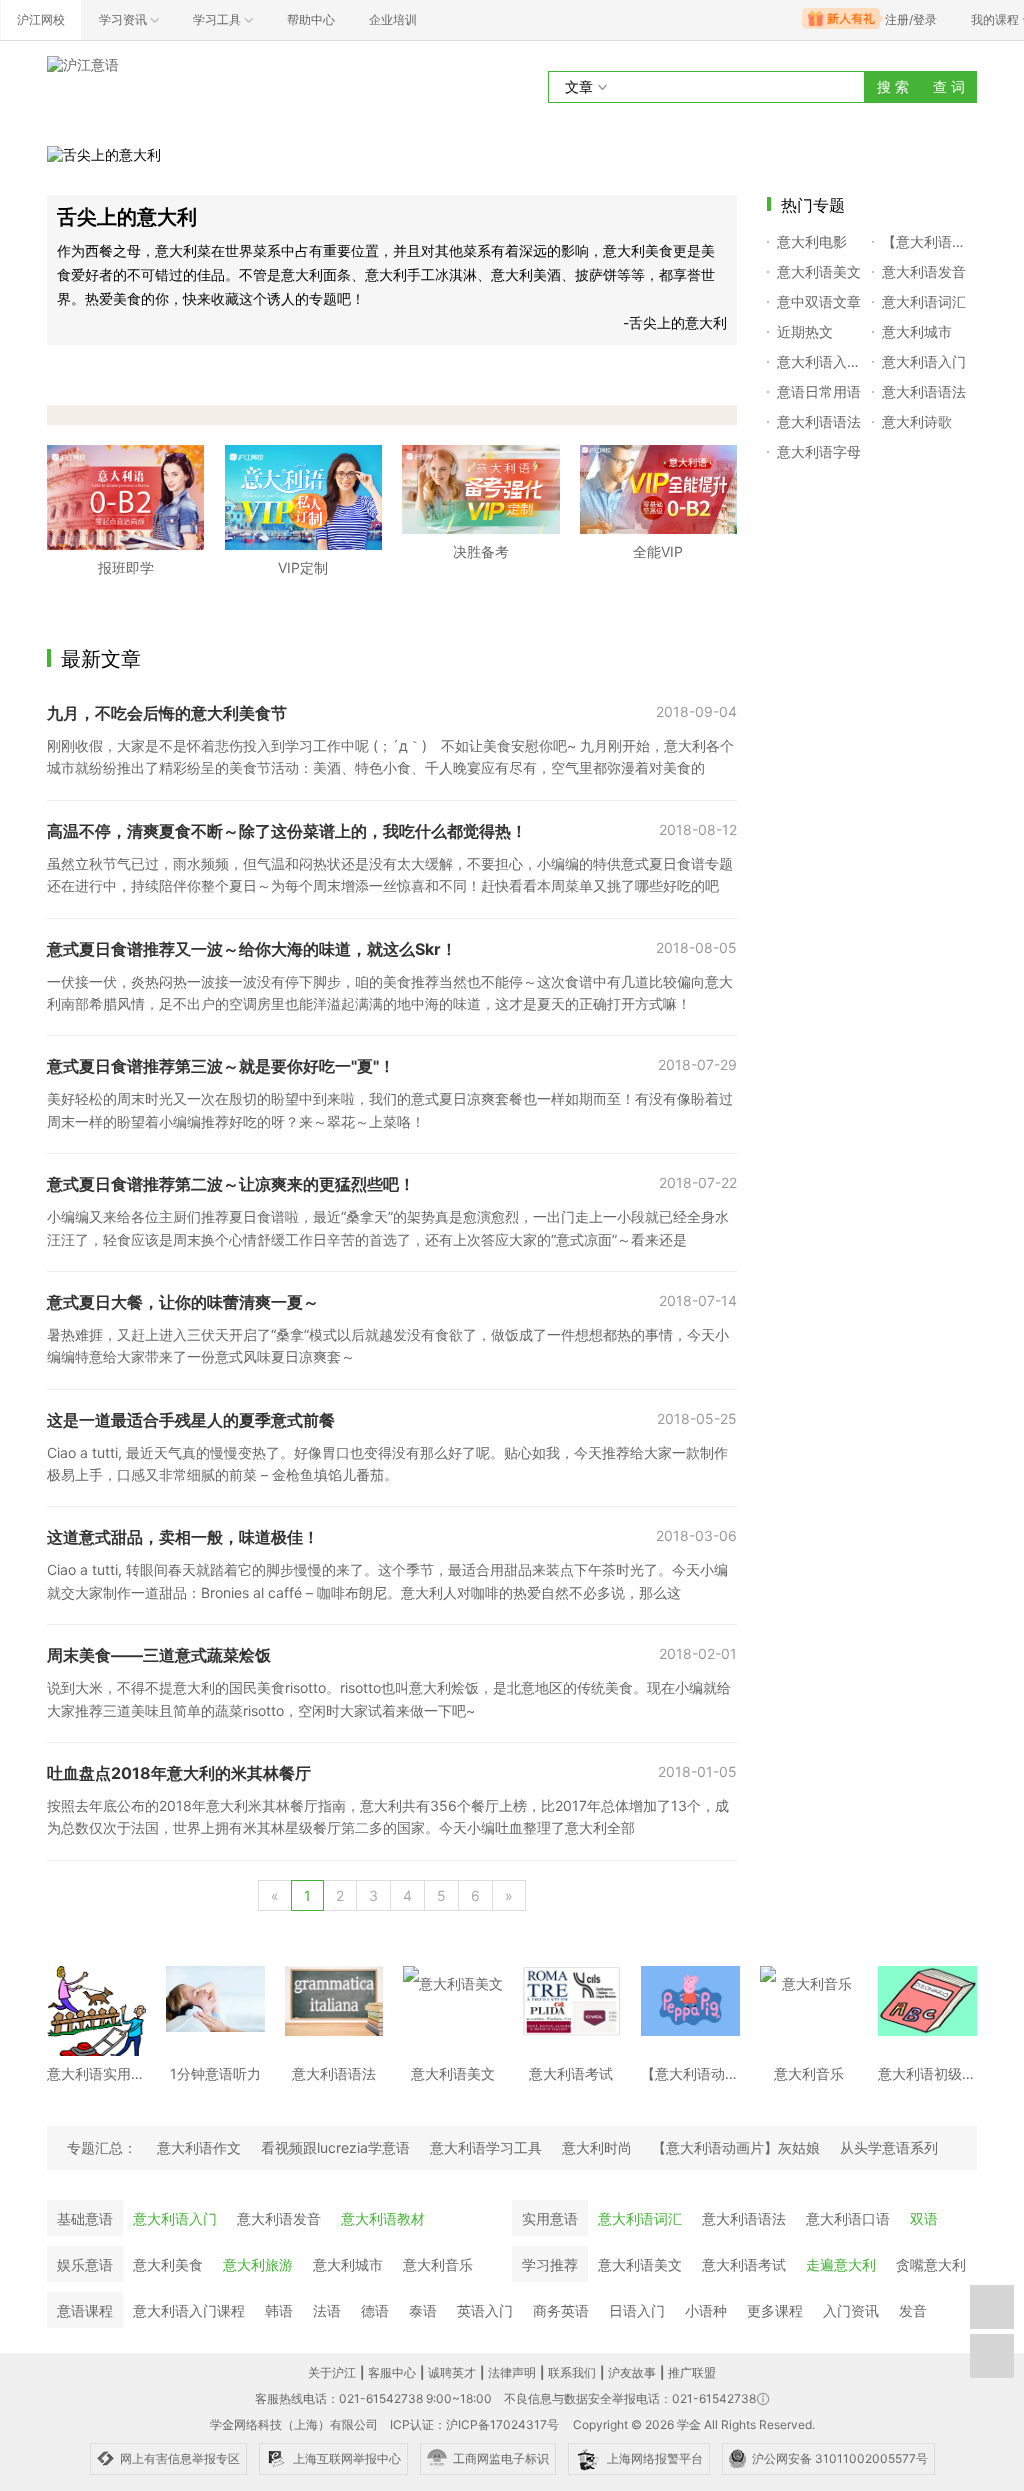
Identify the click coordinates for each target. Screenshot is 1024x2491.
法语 (327, 2310)
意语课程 (85, 2310)
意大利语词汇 (640, 2218)
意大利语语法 (744, 2218)
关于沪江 (332, 2372)
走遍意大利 (841, 2264)
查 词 (949, 86)
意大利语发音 (279, 2218)
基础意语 (85, 2218)
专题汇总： (102, 2147)
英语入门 (485, 2310)
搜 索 (893, 86)
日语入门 (637, 2310)
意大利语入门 (175, 2218)
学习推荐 (550, 2264)
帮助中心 (311, 19)
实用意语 (550, 2218)
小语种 (706, 2310)
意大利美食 (168, 2264)
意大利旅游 (258, 2264)
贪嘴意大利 (931, 2264)
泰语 (423, 2310)
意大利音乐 (438, 2264)
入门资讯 (851, 2310)
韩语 (279, 2310)
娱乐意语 (85, 2264)
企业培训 (393, 19)
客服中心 (392, 2372)
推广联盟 (692, 2372)
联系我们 (572, 2372)
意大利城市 (348, 2264)
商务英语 (561, 2310)
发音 (913, 2310)
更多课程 (775, 2310)
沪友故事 (632, 2372)
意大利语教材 (383, 2218)
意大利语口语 (848, 2218)
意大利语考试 (744, 2264)
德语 (375, 2310)
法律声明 (512, 2372)
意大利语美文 (640, 2264)
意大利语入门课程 (189, 2310)
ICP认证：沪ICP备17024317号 (474, 2424)
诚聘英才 (452, 2372)
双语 (924, 2218)
